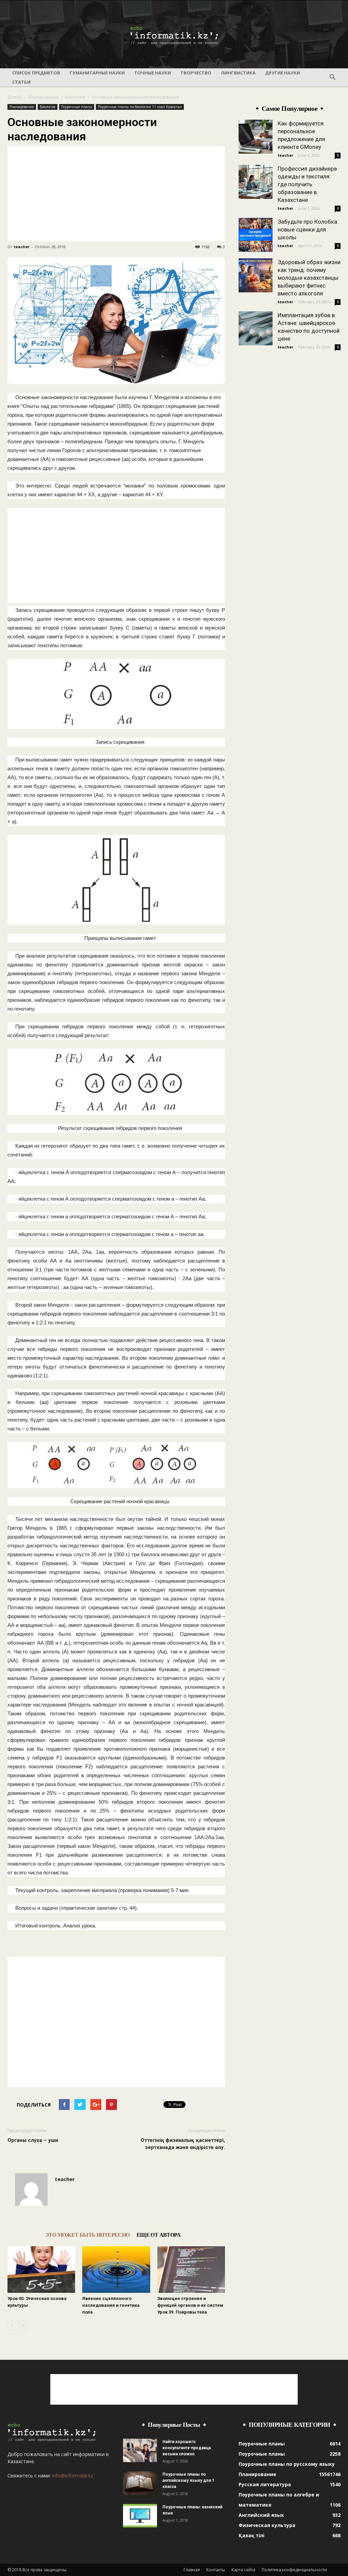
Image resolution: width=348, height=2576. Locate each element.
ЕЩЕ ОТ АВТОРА (159, 2235)
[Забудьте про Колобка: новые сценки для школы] (256, 235)
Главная (192, 2570)
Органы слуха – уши (33, 2140)
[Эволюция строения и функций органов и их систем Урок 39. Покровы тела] (191, 2270)
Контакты (216, 2570)
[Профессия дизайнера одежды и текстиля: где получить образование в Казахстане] (256, 182)
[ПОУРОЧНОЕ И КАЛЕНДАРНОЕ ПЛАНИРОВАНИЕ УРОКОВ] (174, 35)
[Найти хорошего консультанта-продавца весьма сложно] (140, 2450)
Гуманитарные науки (97, 73)
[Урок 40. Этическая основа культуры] (41, 2270)
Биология (75, 97)
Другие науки (283, 73)
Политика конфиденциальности (294, 2570)
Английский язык (261, 2515)
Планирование (43, 97)
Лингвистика (238, 73)
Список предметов (36, 73)
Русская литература (265, 2484)
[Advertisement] (116, 194)
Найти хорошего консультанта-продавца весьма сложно (187, 2448)
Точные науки (153, 73)
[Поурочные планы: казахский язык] (140, 2516)
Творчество (196, 73)
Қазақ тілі (251, 2535)
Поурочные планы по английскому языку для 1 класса (188, 2480)
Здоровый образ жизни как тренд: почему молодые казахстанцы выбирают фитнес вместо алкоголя (309, 278)
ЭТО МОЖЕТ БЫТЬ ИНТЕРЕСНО (88, 2235)
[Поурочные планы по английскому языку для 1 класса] (140, 2483)
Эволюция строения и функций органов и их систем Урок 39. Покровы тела (190, 2305)
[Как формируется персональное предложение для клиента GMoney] (256, 137)
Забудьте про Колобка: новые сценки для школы (308, 229)
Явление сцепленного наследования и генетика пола (111, 2305)
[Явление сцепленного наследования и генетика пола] (116, 2270)
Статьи (21, 82)
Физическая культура (267, 2525)
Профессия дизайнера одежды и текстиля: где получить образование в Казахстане (307, 184)
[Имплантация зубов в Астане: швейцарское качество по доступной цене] (256, 328)
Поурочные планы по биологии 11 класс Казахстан (140, 107)
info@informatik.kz (73, 2476)
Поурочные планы (77, 107)
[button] (332, 78)
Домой (15, 97)
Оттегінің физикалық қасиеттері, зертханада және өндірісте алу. (183, 2144)
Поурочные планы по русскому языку (287, 2464)
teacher (22, 247)
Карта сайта (243, 2570)
